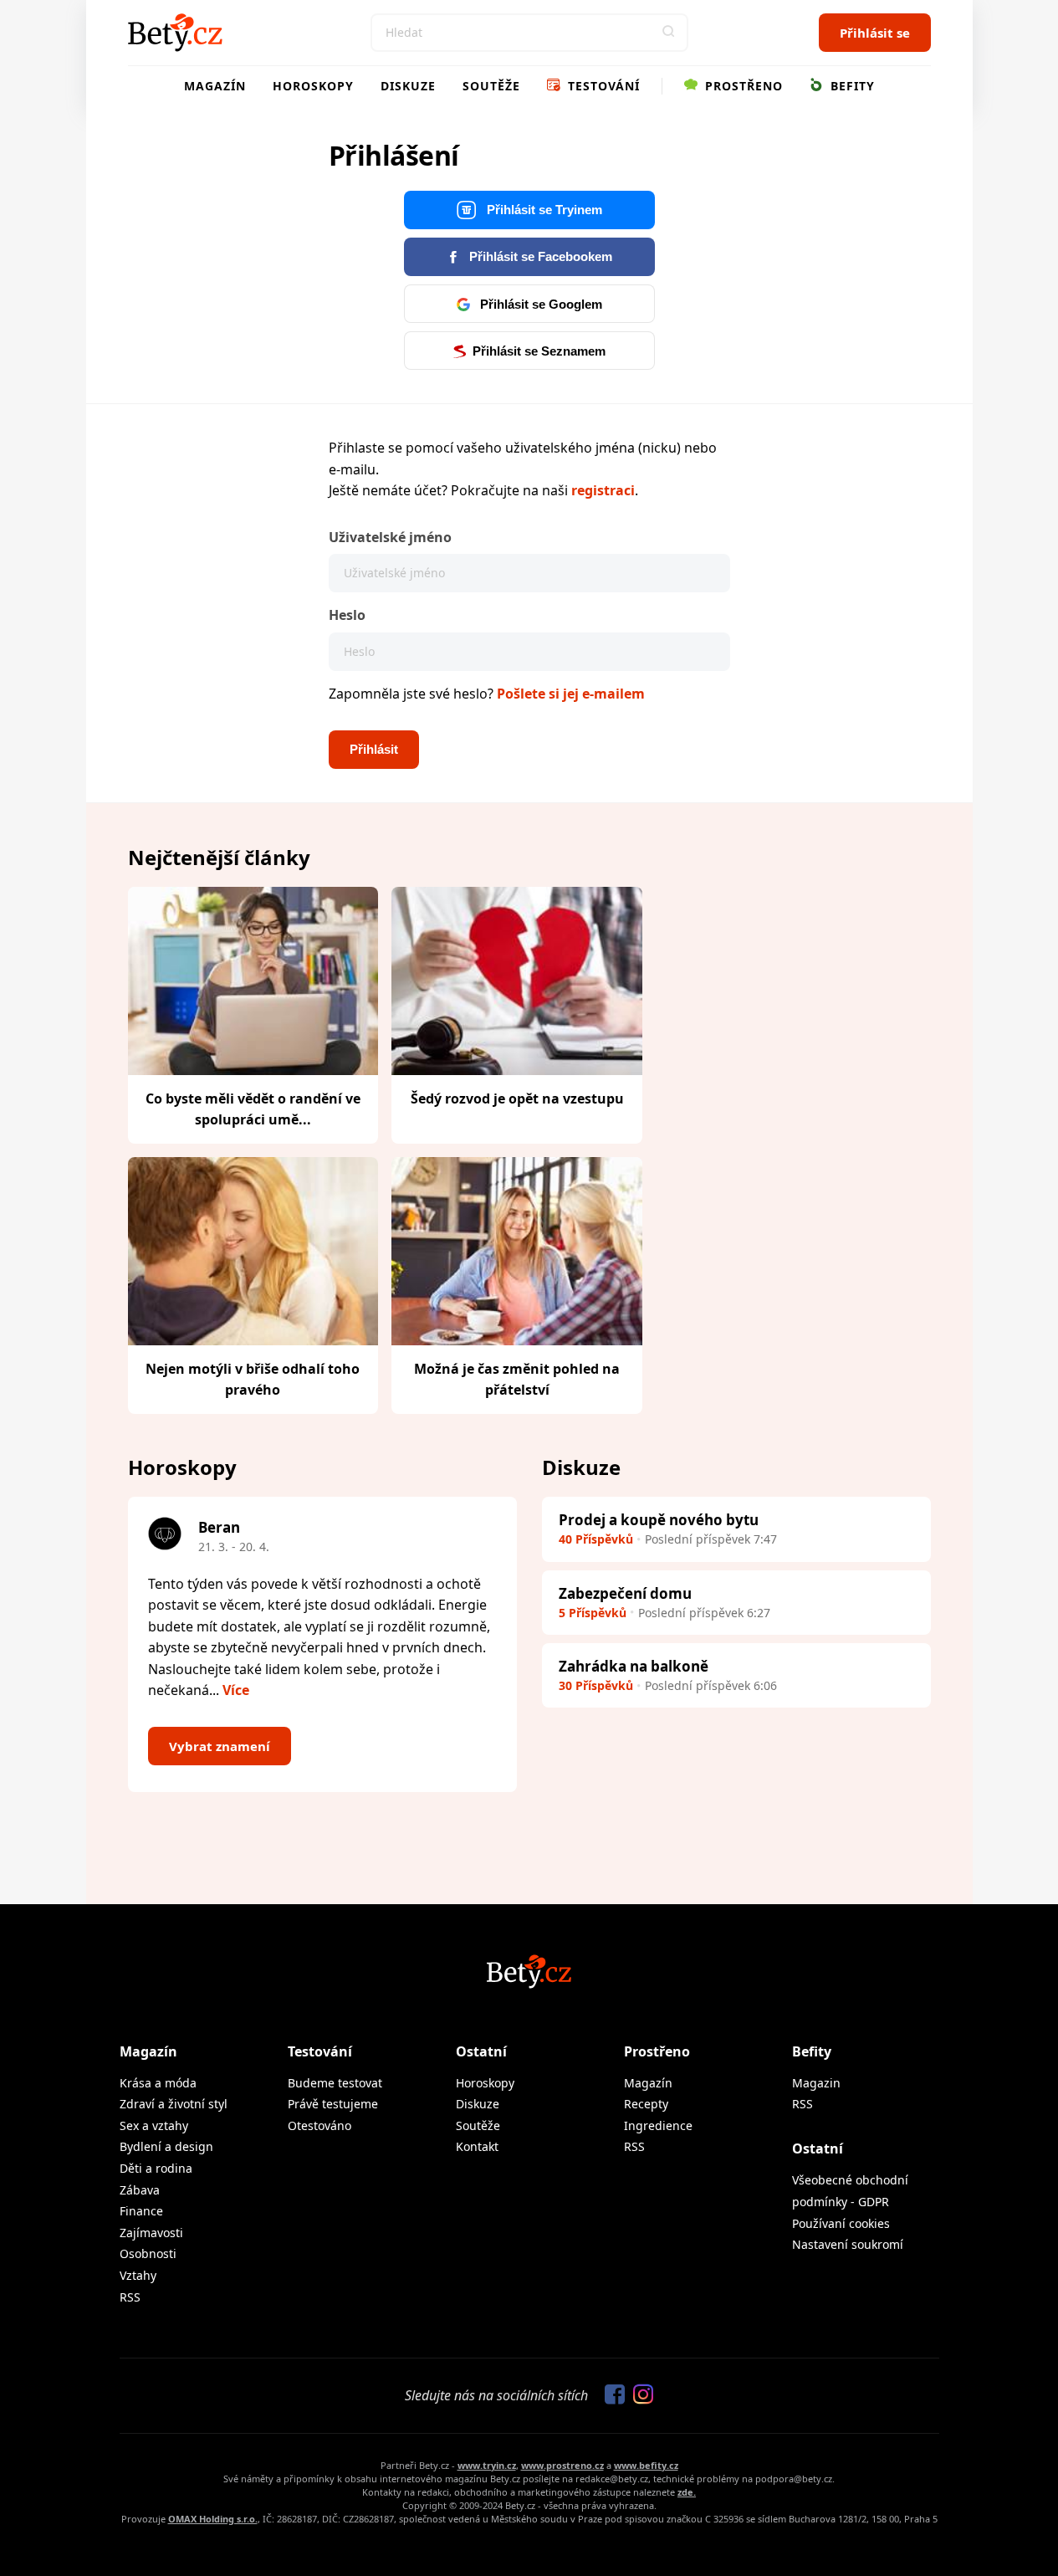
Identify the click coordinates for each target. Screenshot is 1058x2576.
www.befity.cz (646, 2465)
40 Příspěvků (596, 1539)
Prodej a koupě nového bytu (659, 1520)
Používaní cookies (841, 2223)
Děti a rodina (156, 2168)
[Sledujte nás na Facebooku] (611, 2395)
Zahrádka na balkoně (634, 1666)
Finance (141, 2211)
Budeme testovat (335, 2083)
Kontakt (477, 2146)
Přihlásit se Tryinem (543, 210)
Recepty (646, 2104)
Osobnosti (148, 2253)
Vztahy (138, 2275)
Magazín (215, 86)
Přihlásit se (875, 33)
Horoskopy (313, 86)
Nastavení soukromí (848, 2244)
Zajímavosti (151, 2233)
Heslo (347, 615)
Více (236, 1690)
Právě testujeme (333, 2104)
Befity (851, 86)
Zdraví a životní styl (174, 2104)
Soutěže (491, 86)
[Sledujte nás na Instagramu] (639, 2395)
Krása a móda (158, 2083)
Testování (602, 86)
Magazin (816, 2083)
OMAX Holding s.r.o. (213, 2519)
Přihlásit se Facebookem (539, 256)
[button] (669, 33)
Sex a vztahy (154, 2125)
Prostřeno (742, 86)
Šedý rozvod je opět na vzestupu (517, 1099)
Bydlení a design (166, 2146)
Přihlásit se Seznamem (539, 351)
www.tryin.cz (487, 2465)
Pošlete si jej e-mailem (571, 694)
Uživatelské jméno (390, 537)
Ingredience (658, 2125)
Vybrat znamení (220, 1746)
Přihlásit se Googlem (539, 304)
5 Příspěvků (593, 1613)
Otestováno (319, 2125)
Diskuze (408, 86)
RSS (130, 2297)
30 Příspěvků (596, 1685)
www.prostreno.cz (562, 2465)
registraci (603, 490)
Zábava (140, 2190)
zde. (687, 2492)
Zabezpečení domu (625, 1593)
